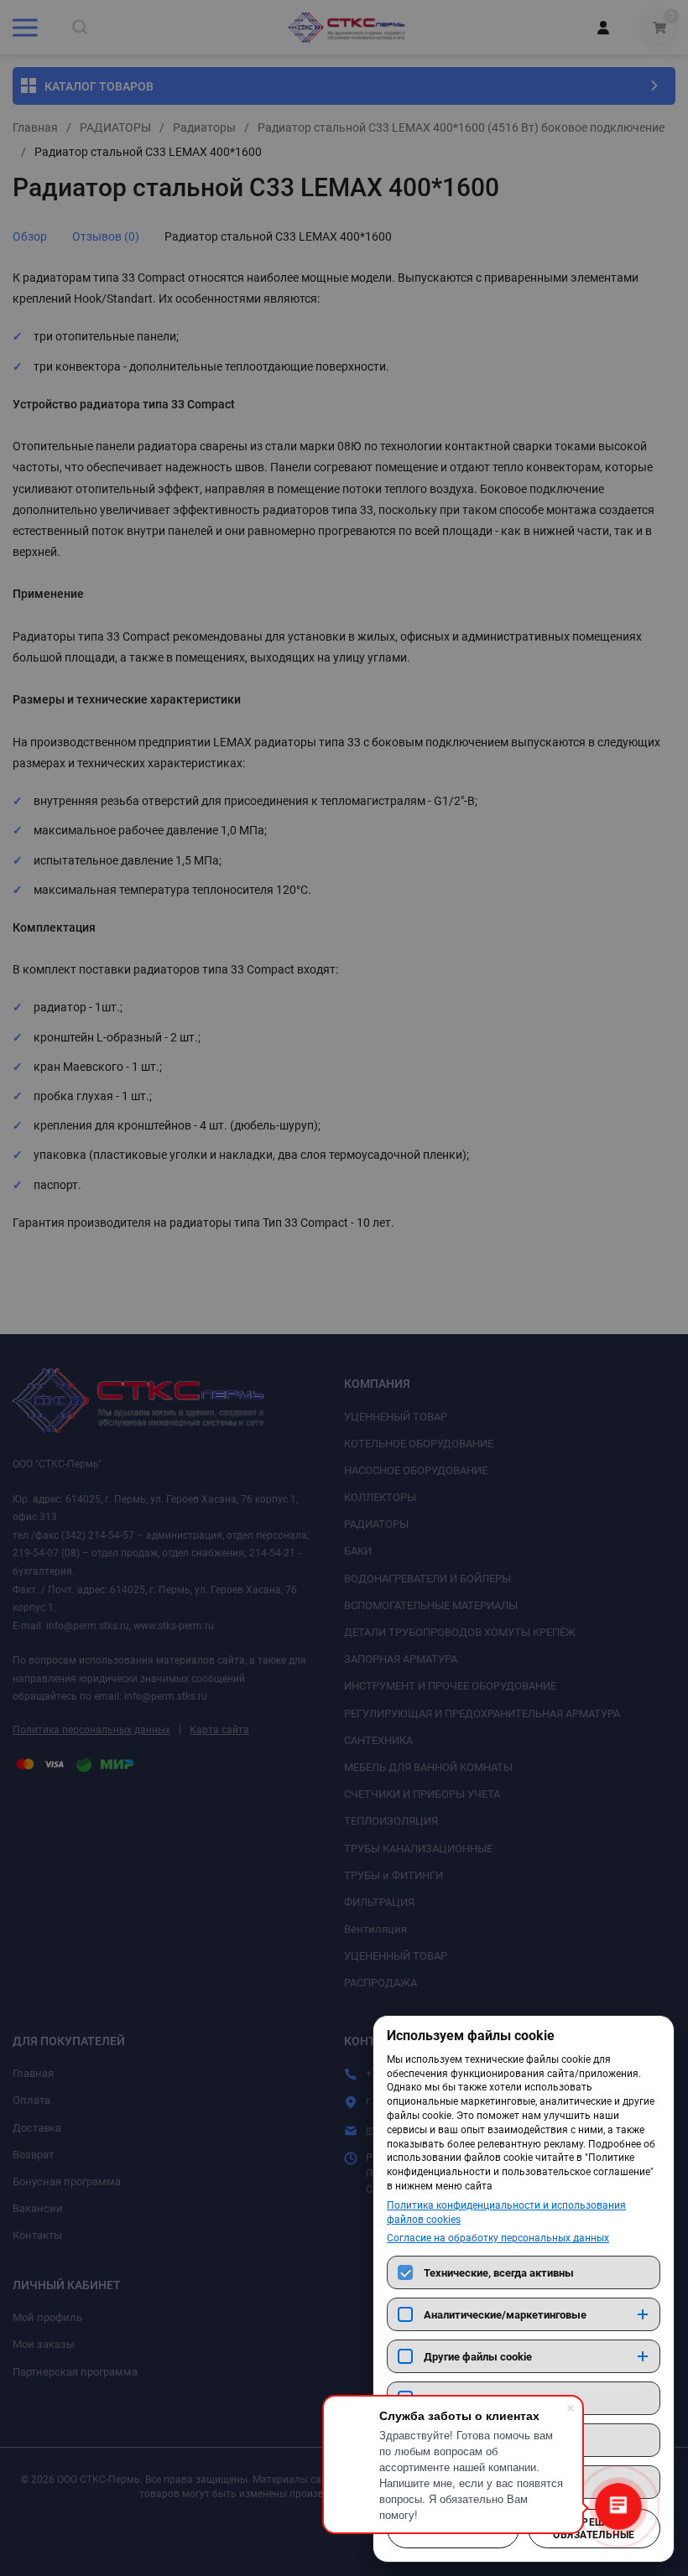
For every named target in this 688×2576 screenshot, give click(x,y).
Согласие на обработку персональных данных (498, 2238)
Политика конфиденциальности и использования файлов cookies (506, 2212)
